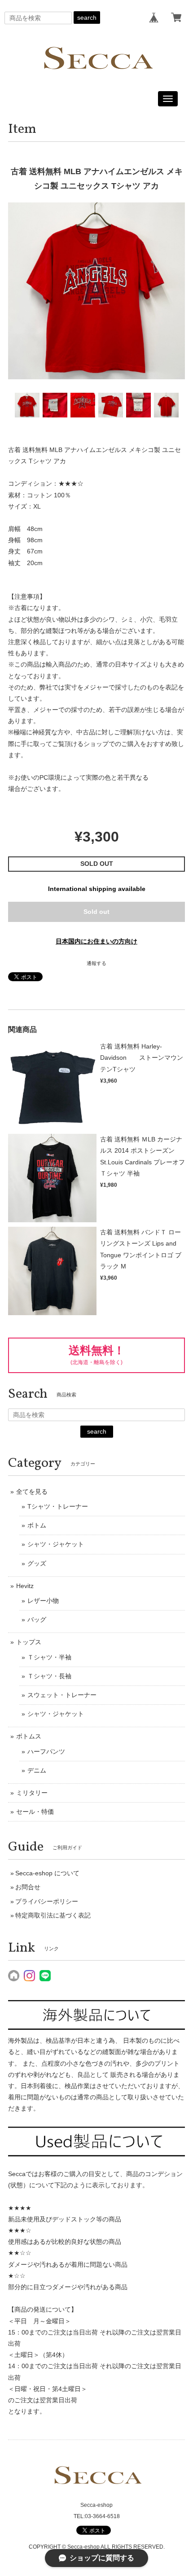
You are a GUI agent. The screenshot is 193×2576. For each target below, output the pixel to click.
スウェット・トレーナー (62, 1695)
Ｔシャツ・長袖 (49, 1676)
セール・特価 (35, 1812)
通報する (96, 963)
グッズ (37, 1563)
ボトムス (29, 1736)
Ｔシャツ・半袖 (49, 1657)
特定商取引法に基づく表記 (53, 1915)
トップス (29, 1642)
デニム (37, 1770)
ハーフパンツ (46, 1751)
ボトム (37, 1525)
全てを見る (32, 1492)
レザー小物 (43, 1601)
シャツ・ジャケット (56, 1544)
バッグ (37, 1619)
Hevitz (25, 1586)
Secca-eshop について (47, 1873)
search (87, 18)
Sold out (96, 912)
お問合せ (28, 1887)
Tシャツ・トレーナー (58, 1506)
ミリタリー (32, 1793)
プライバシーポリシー (47, 1901)
